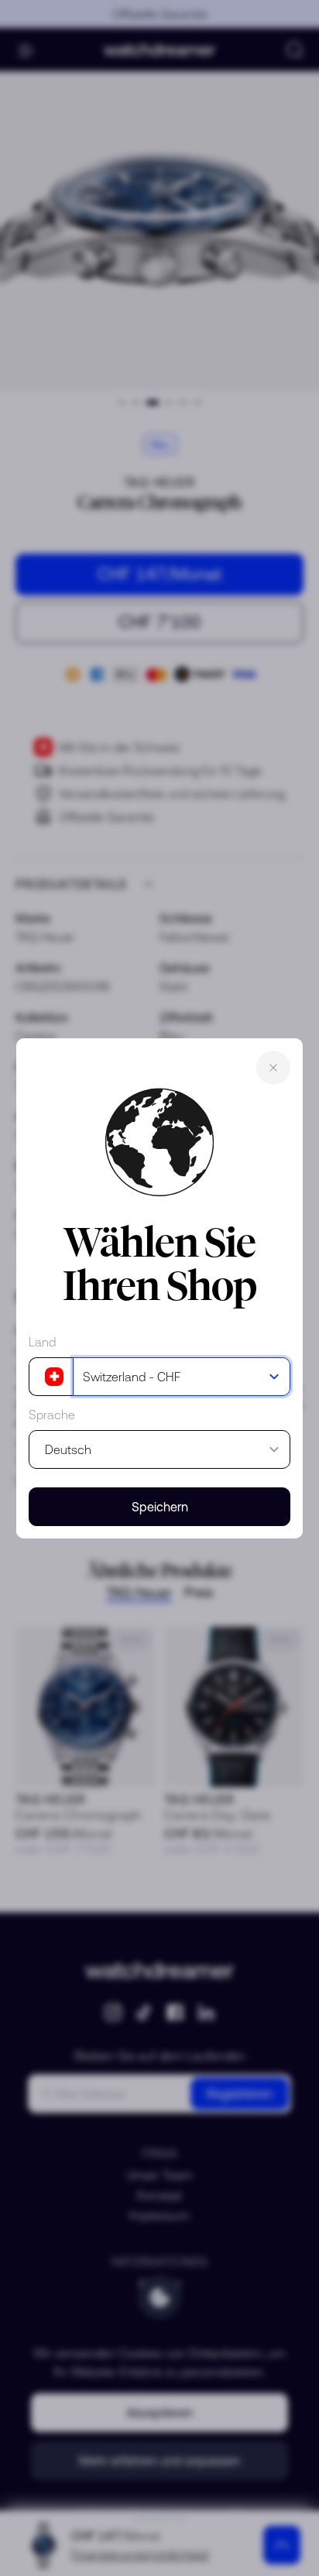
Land (42, 1342)
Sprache (52, 1415)
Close (273, 1068)
